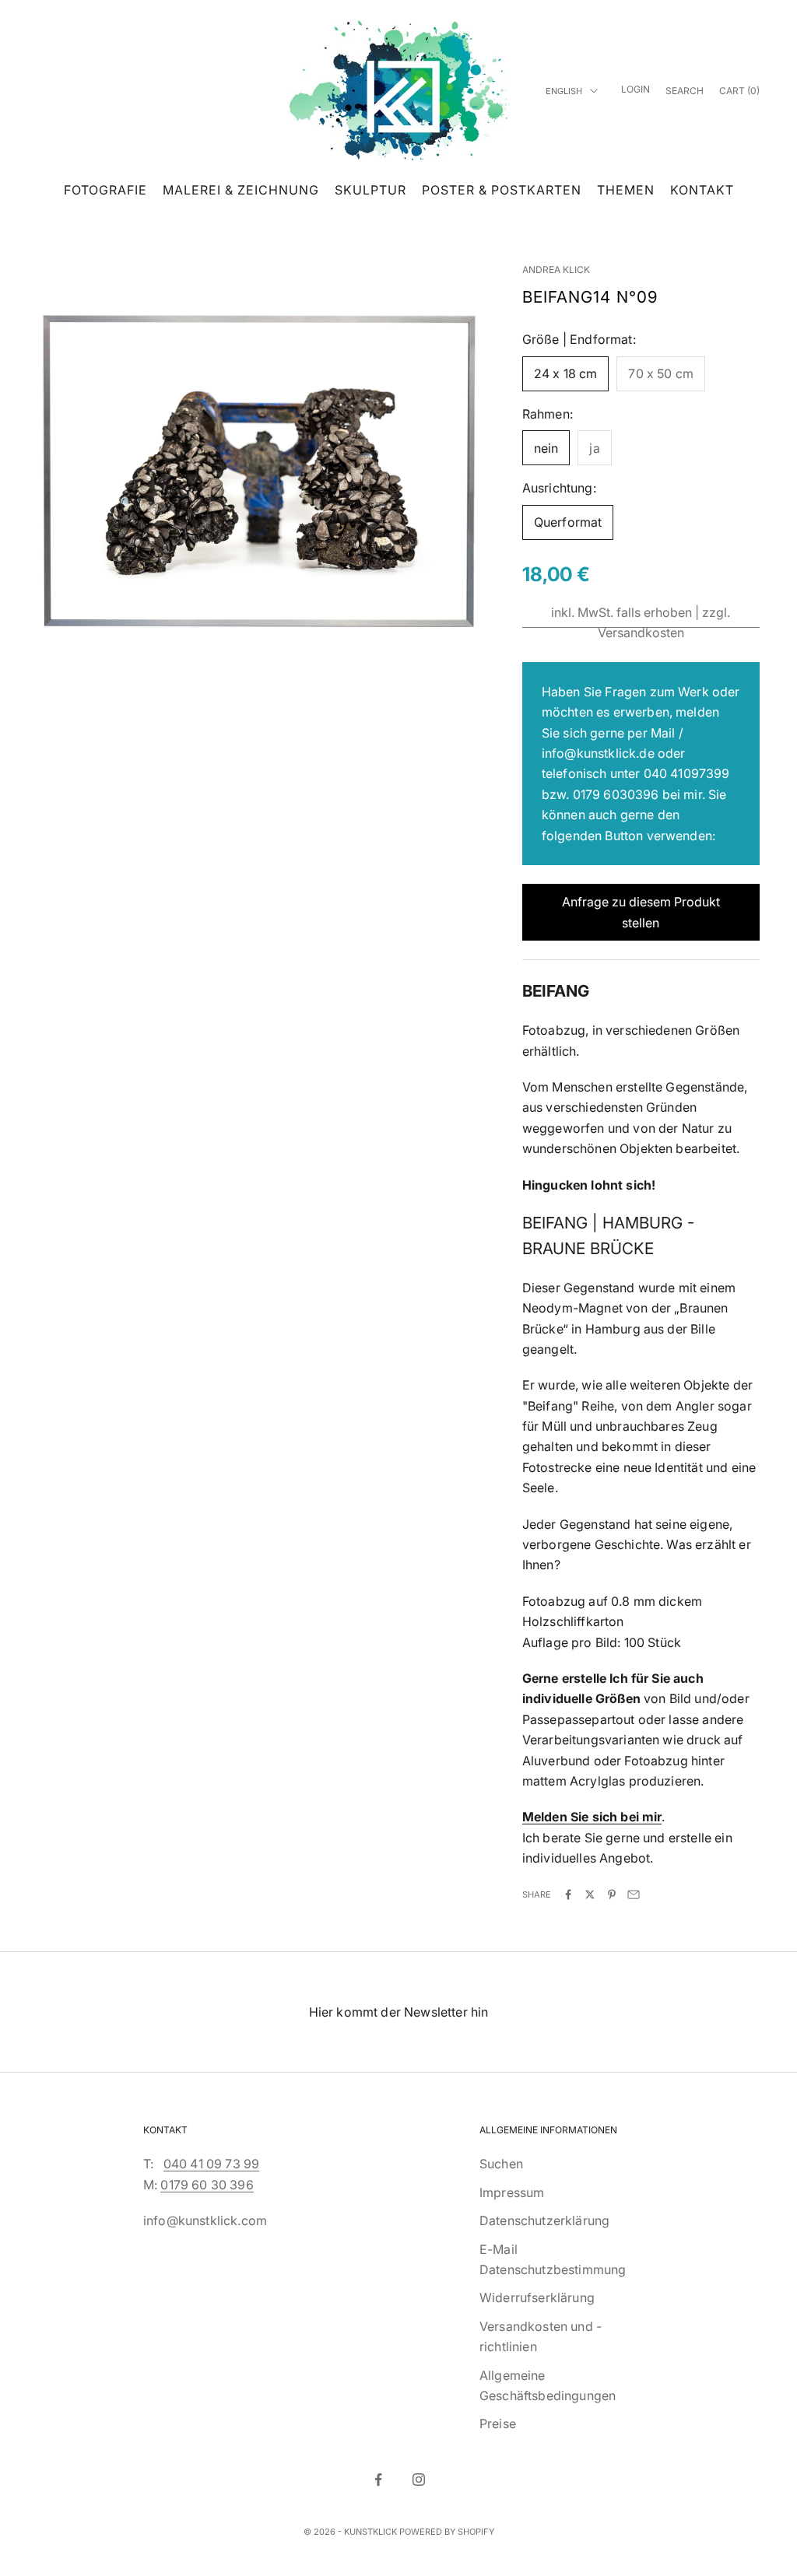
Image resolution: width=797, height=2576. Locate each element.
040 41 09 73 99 (211, 2164)
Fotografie (105, 190)
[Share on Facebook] (568, 1894)
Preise (498, 2424)
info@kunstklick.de (598, 753)
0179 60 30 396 (207, 2185)
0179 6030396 (616, 794)
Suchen (501, 2164)
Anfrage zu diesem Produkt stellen (641, 912)
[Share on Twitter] (590, 1894)
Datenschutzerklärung (544, 2220)
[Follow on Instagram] (419, 2480)
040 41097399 (687, 773)
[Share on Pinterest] (612, 1894)
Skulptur (370, 190)
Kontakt (702, 190)
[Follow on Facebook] (378, 2480)
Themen (626, 190)
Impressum (512, 2192)
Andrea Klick (556, 270)
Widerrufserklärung (537, 2297)
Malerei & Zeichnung (241, 190)
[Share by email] (634, 1894)
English (564, 91)
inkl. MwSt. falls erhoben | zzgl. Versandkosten (641, 622)
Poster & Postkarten (502, 190)
